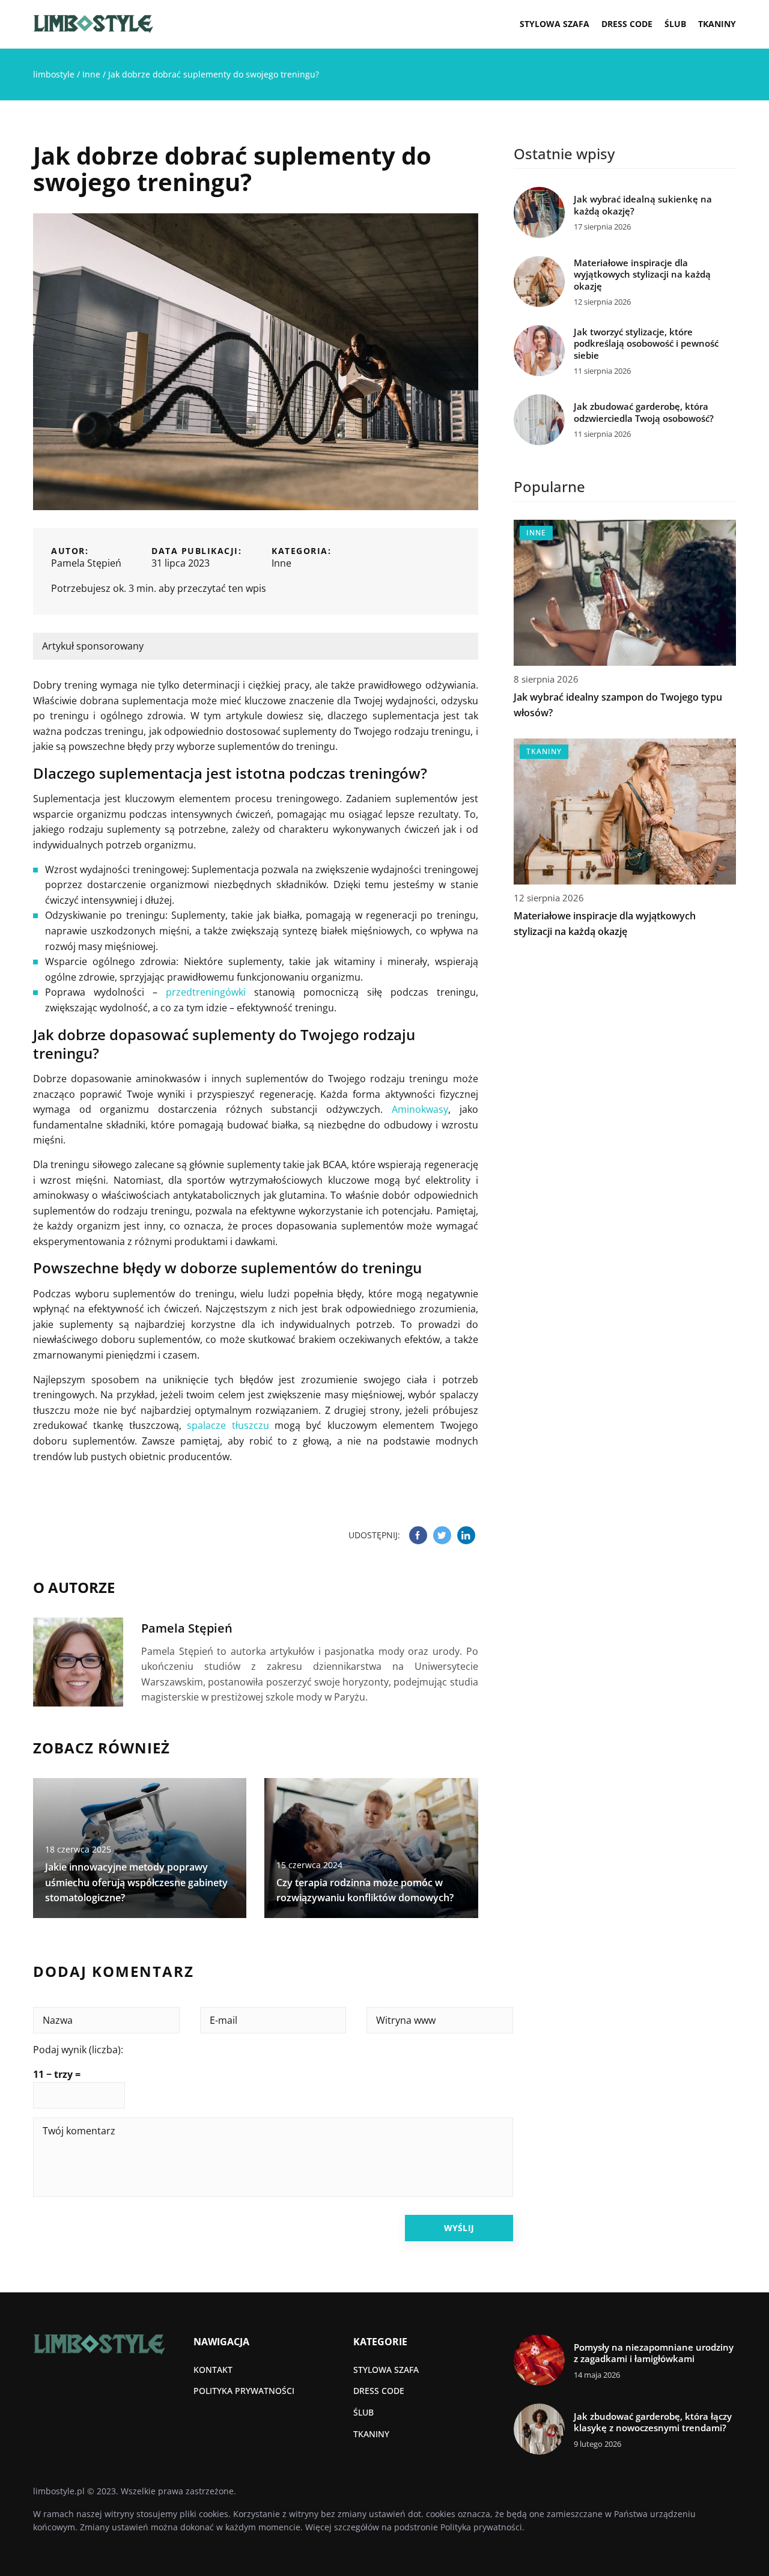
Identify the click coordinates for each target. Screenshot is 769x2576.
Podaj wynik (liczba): (78, 2050)
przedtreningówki (206, 992)
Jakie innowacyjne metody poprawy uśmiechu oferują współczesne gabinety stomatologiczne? (136, 1882)
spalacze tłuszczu (228, 1425)
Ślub (675, 24)
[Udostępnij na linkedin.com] (466, 1535)
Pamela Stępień (86, 563)
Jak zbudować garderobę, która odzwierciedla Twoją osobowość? (644, 413)
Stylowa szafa (555, 24)
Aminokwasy (420, 1109)
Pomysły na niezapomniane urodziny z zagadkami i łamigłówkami (654, 2353)
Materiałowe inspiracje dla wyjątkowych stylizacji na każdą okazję (642, 275)
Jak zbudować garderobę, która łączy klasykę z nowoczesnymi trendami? (653, 2422)
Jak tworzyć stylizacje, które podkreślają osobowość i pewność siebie (646, 344)
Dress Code (627, 24)
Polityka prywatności (244, 2391)
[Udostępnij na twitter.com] (442, 1535)
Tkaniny (717, 24)
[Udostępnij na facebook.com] (418, 1535)
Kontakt (213, 2370)
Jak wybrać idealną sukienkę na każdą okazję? (643, 205)
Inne (281, 563)
